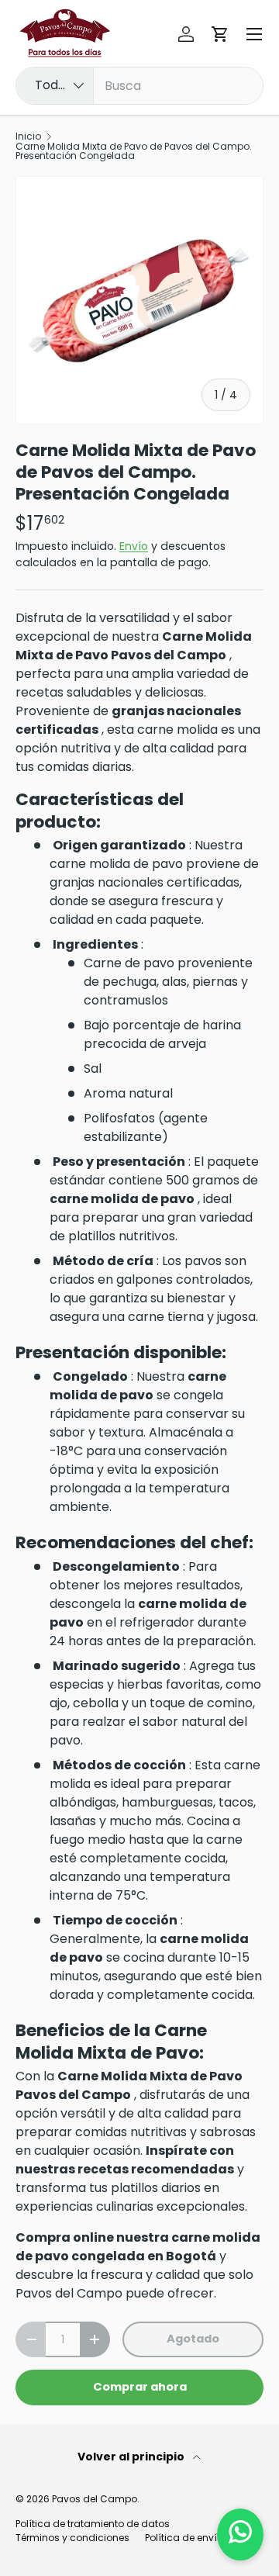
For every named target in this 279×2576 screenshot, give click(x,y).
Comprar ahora (140, 2387)
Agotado (193, 2339)
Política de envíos (187, 2538)
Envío (134, 546)
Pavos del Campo (95, 2499)
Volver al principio (132, 2457)
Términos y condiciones (72, 2538)
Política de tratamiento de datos (93, 2524)
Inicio (28, 137)
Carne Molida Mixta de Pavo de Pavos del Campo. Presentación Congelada (134, 151)
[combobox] (139, 86)
